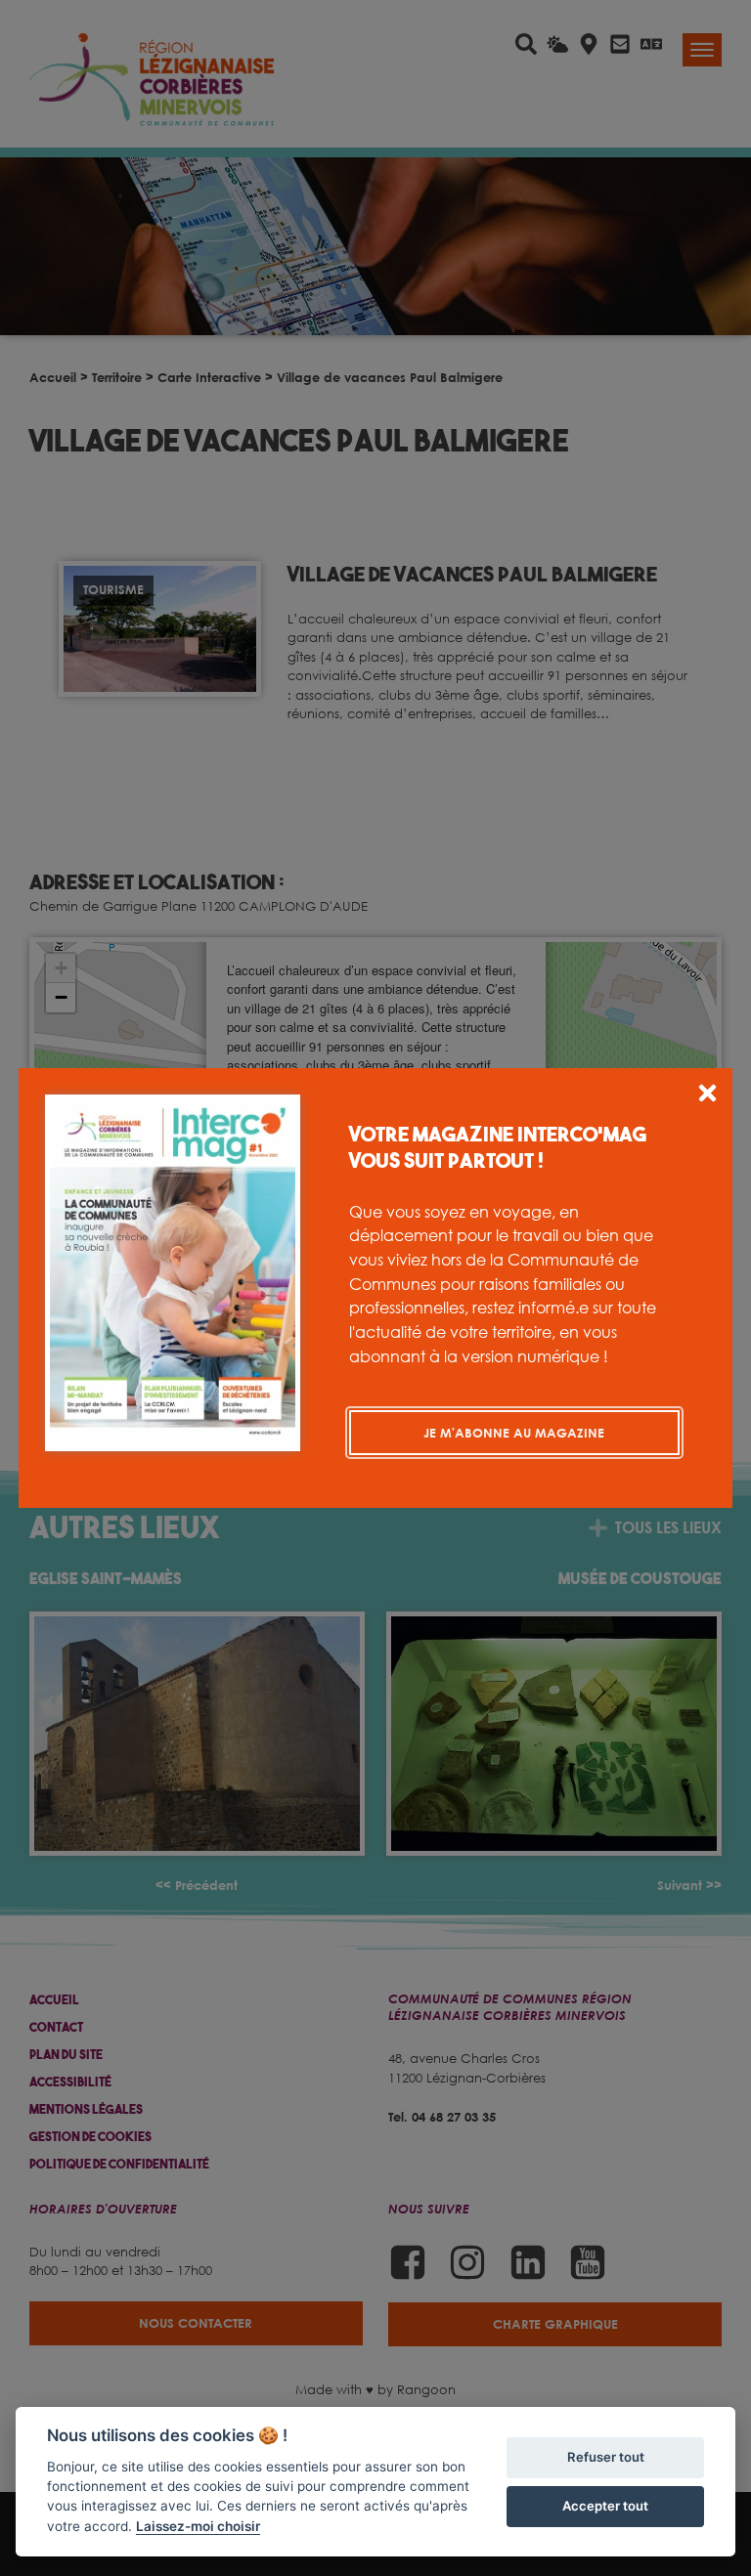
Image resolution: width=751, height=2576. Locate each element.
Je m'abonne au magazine (514, 1433)
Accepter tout (605, 2506)
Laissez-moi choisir (198, 2526)
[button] (707, 1096)
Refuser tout (606, 2457)
